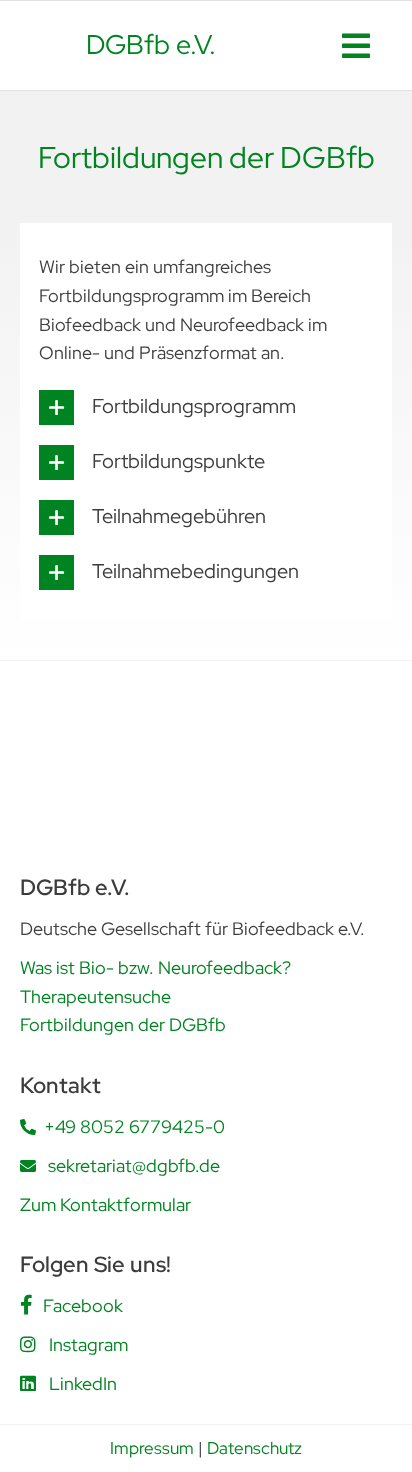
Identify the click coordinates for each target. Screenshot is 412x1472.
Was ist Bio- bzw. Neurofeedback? (155, 967)
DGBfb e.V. (151, 44)
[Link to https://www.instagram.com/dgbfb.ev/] (28, 1344)
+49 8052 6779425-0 (134, 1126)
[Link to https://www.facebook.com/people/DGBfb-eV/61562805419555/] (26, 1305)
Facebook (83, 1305)
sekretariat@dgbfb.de (134, 1165)
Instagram (88, 1344)
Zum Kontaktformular (105, 1204)
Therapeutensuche (95, 996)
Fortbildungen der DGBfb (123, 1024)
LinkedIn (83, 1383)
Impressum (152, 1448)
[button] (205, 407)
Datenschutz (254, 1448)
